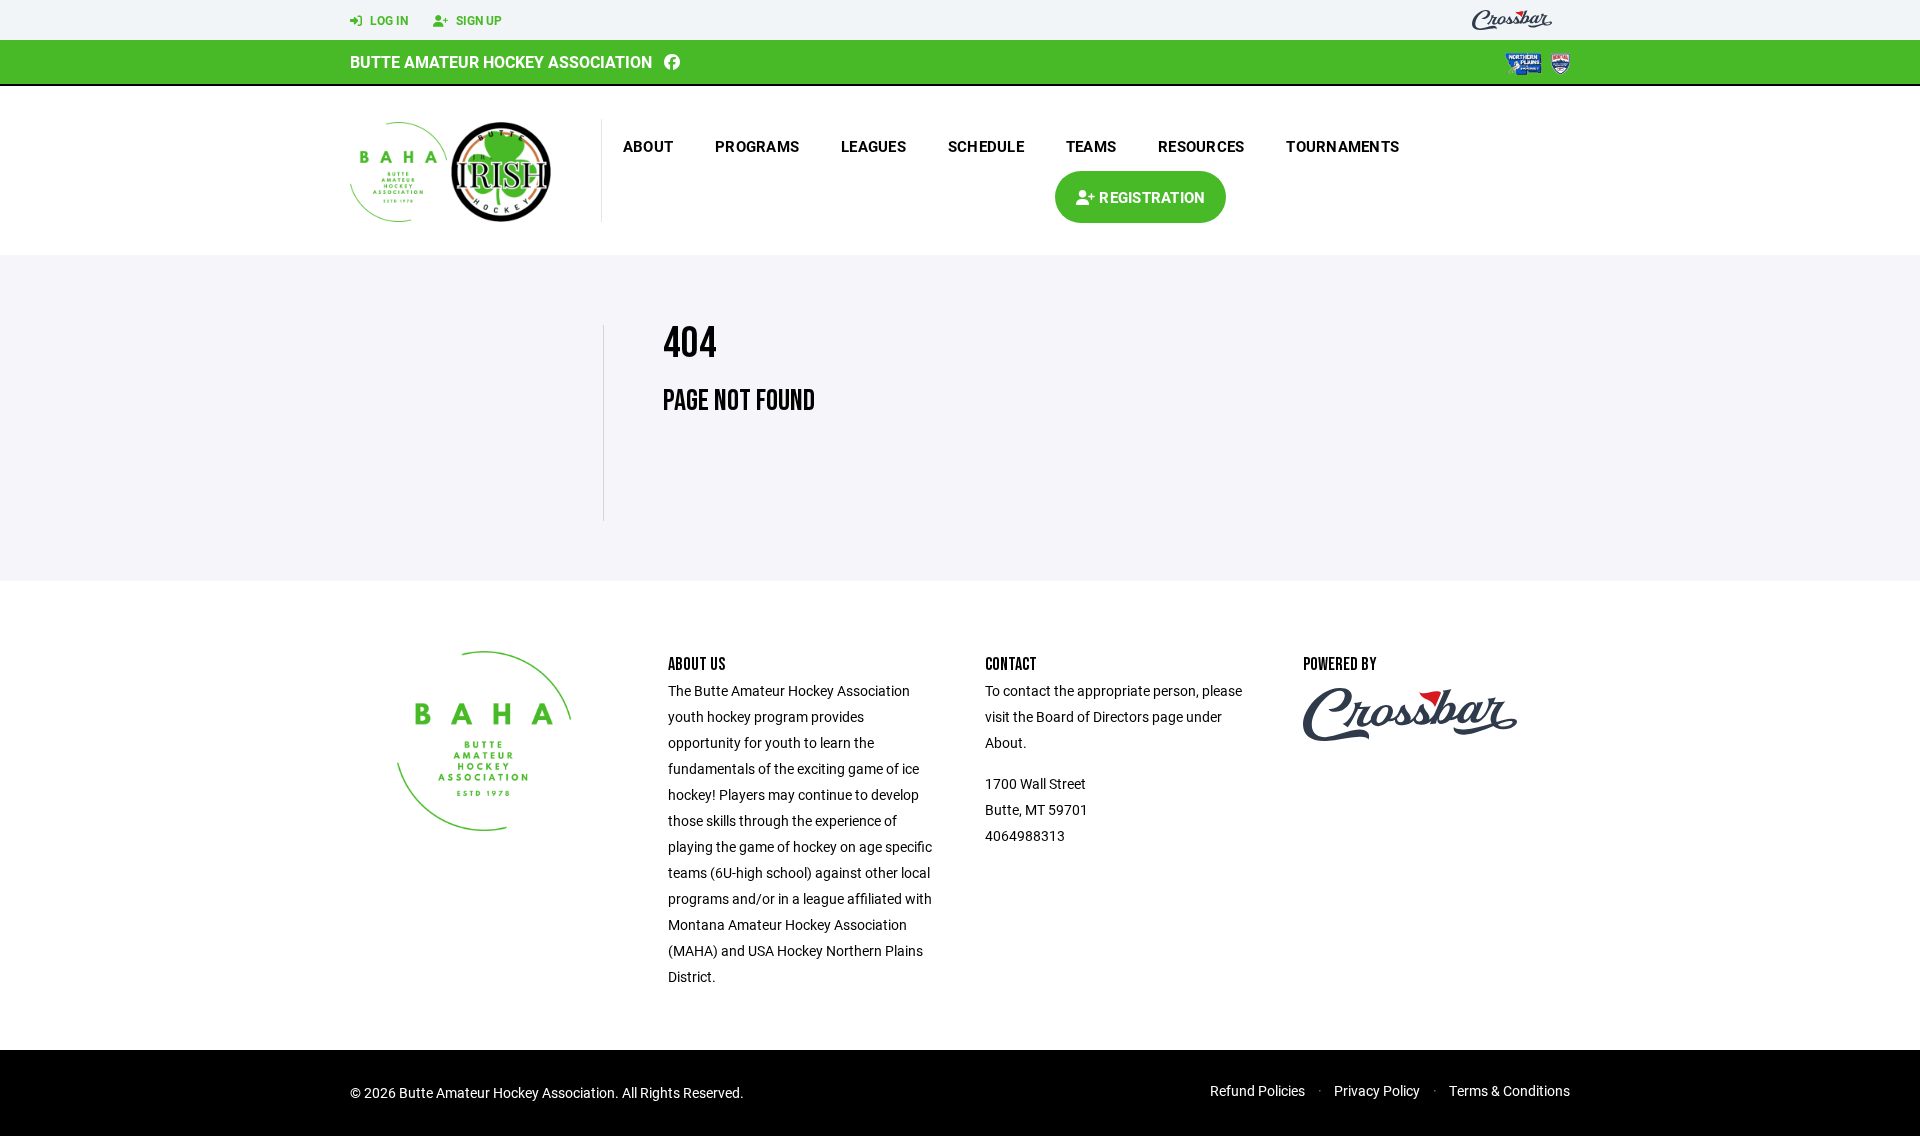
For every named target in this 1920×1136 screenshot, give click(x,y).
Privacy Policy (1377, 1090)
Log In (387, 20)
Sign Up (477, 20)
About (648, 146)
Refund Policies (1257, 1090)
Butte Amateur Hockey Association (501, 61)
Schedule (986, 146)
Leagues (873, 146)
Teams (1091, 146)
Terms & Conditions (1509, 1090)
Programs (757, 146)
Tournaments (1342, 146)
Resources (1201, 146)
